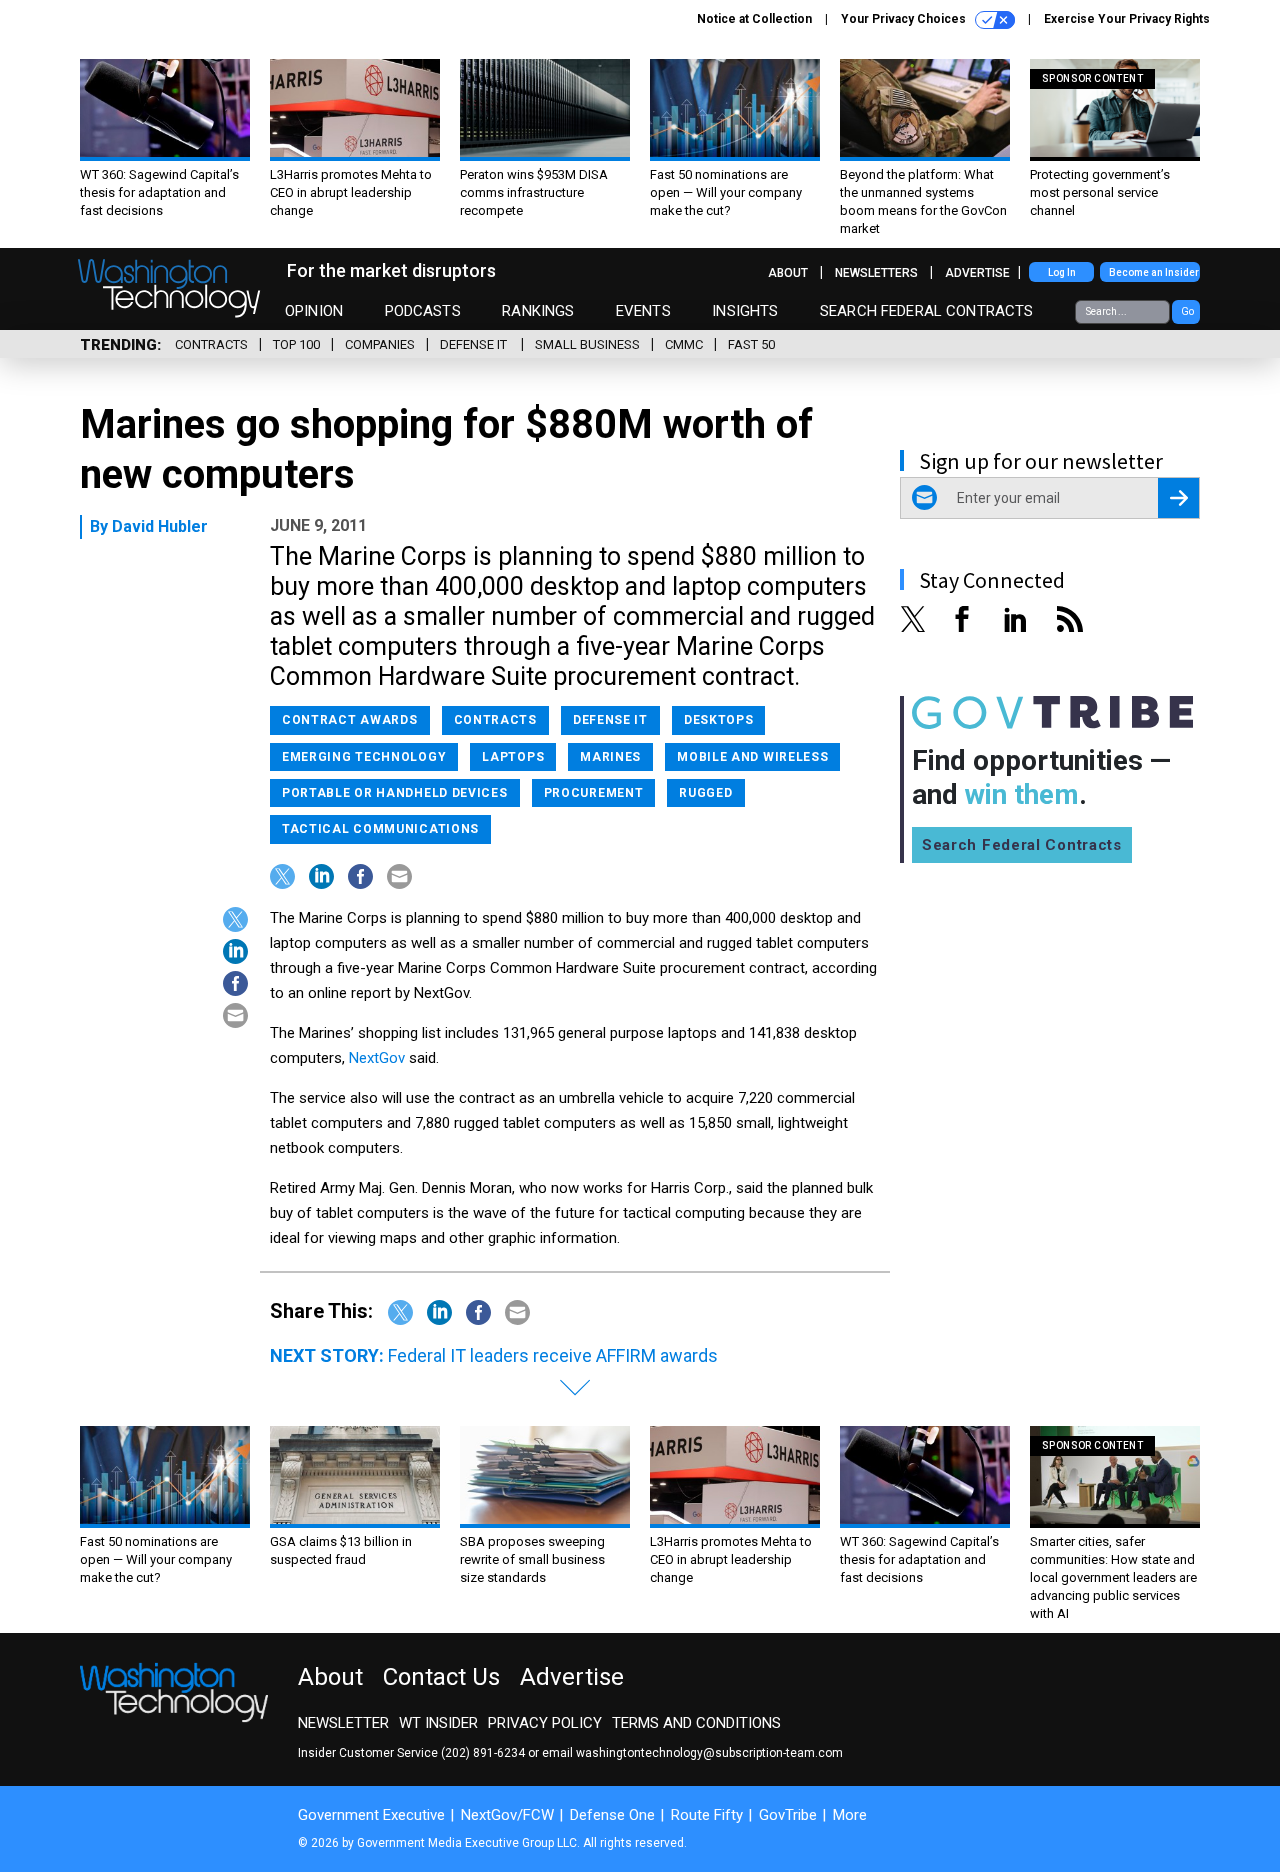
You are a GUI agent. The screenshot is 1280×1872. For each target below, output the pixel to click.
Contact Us (441, 1677)
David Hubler (160, 526)
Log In (1062, 272)
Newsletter (343, 1723)
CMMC (684, 344)
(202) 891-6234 (483, 1753)
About (788, 273)
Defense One (612, 1815)
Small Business (587, 344)
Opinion (314, 311)
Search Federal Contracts (927, 311)
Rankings (538, 311)
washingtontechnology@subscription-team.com (709, 1753)
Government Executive (371, 1815)
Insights (745, 311)
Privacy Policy (545, 1723)
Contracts (211, 344)
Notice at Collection (754, 19)
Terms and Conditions (696, 1723)
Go (1187, 311)
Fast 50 (751, 344)
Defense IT (475, 344)
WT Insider (438, 1723)
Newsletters (876, 273)
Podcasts (423, 311)
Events (643, 311)
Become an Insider (1154, 272)
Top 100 (296, 344)
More (850, 1815)
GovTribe (788, 1815)
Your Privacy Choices (905, 19)
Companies (380, 344)
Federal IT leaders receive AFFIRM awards (553, 1355)
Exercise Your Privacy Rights (1127, 19)
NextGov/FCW (507, 1815)
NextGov (377, 1058)
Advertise (977, 273)
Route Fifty (707, 1815)
